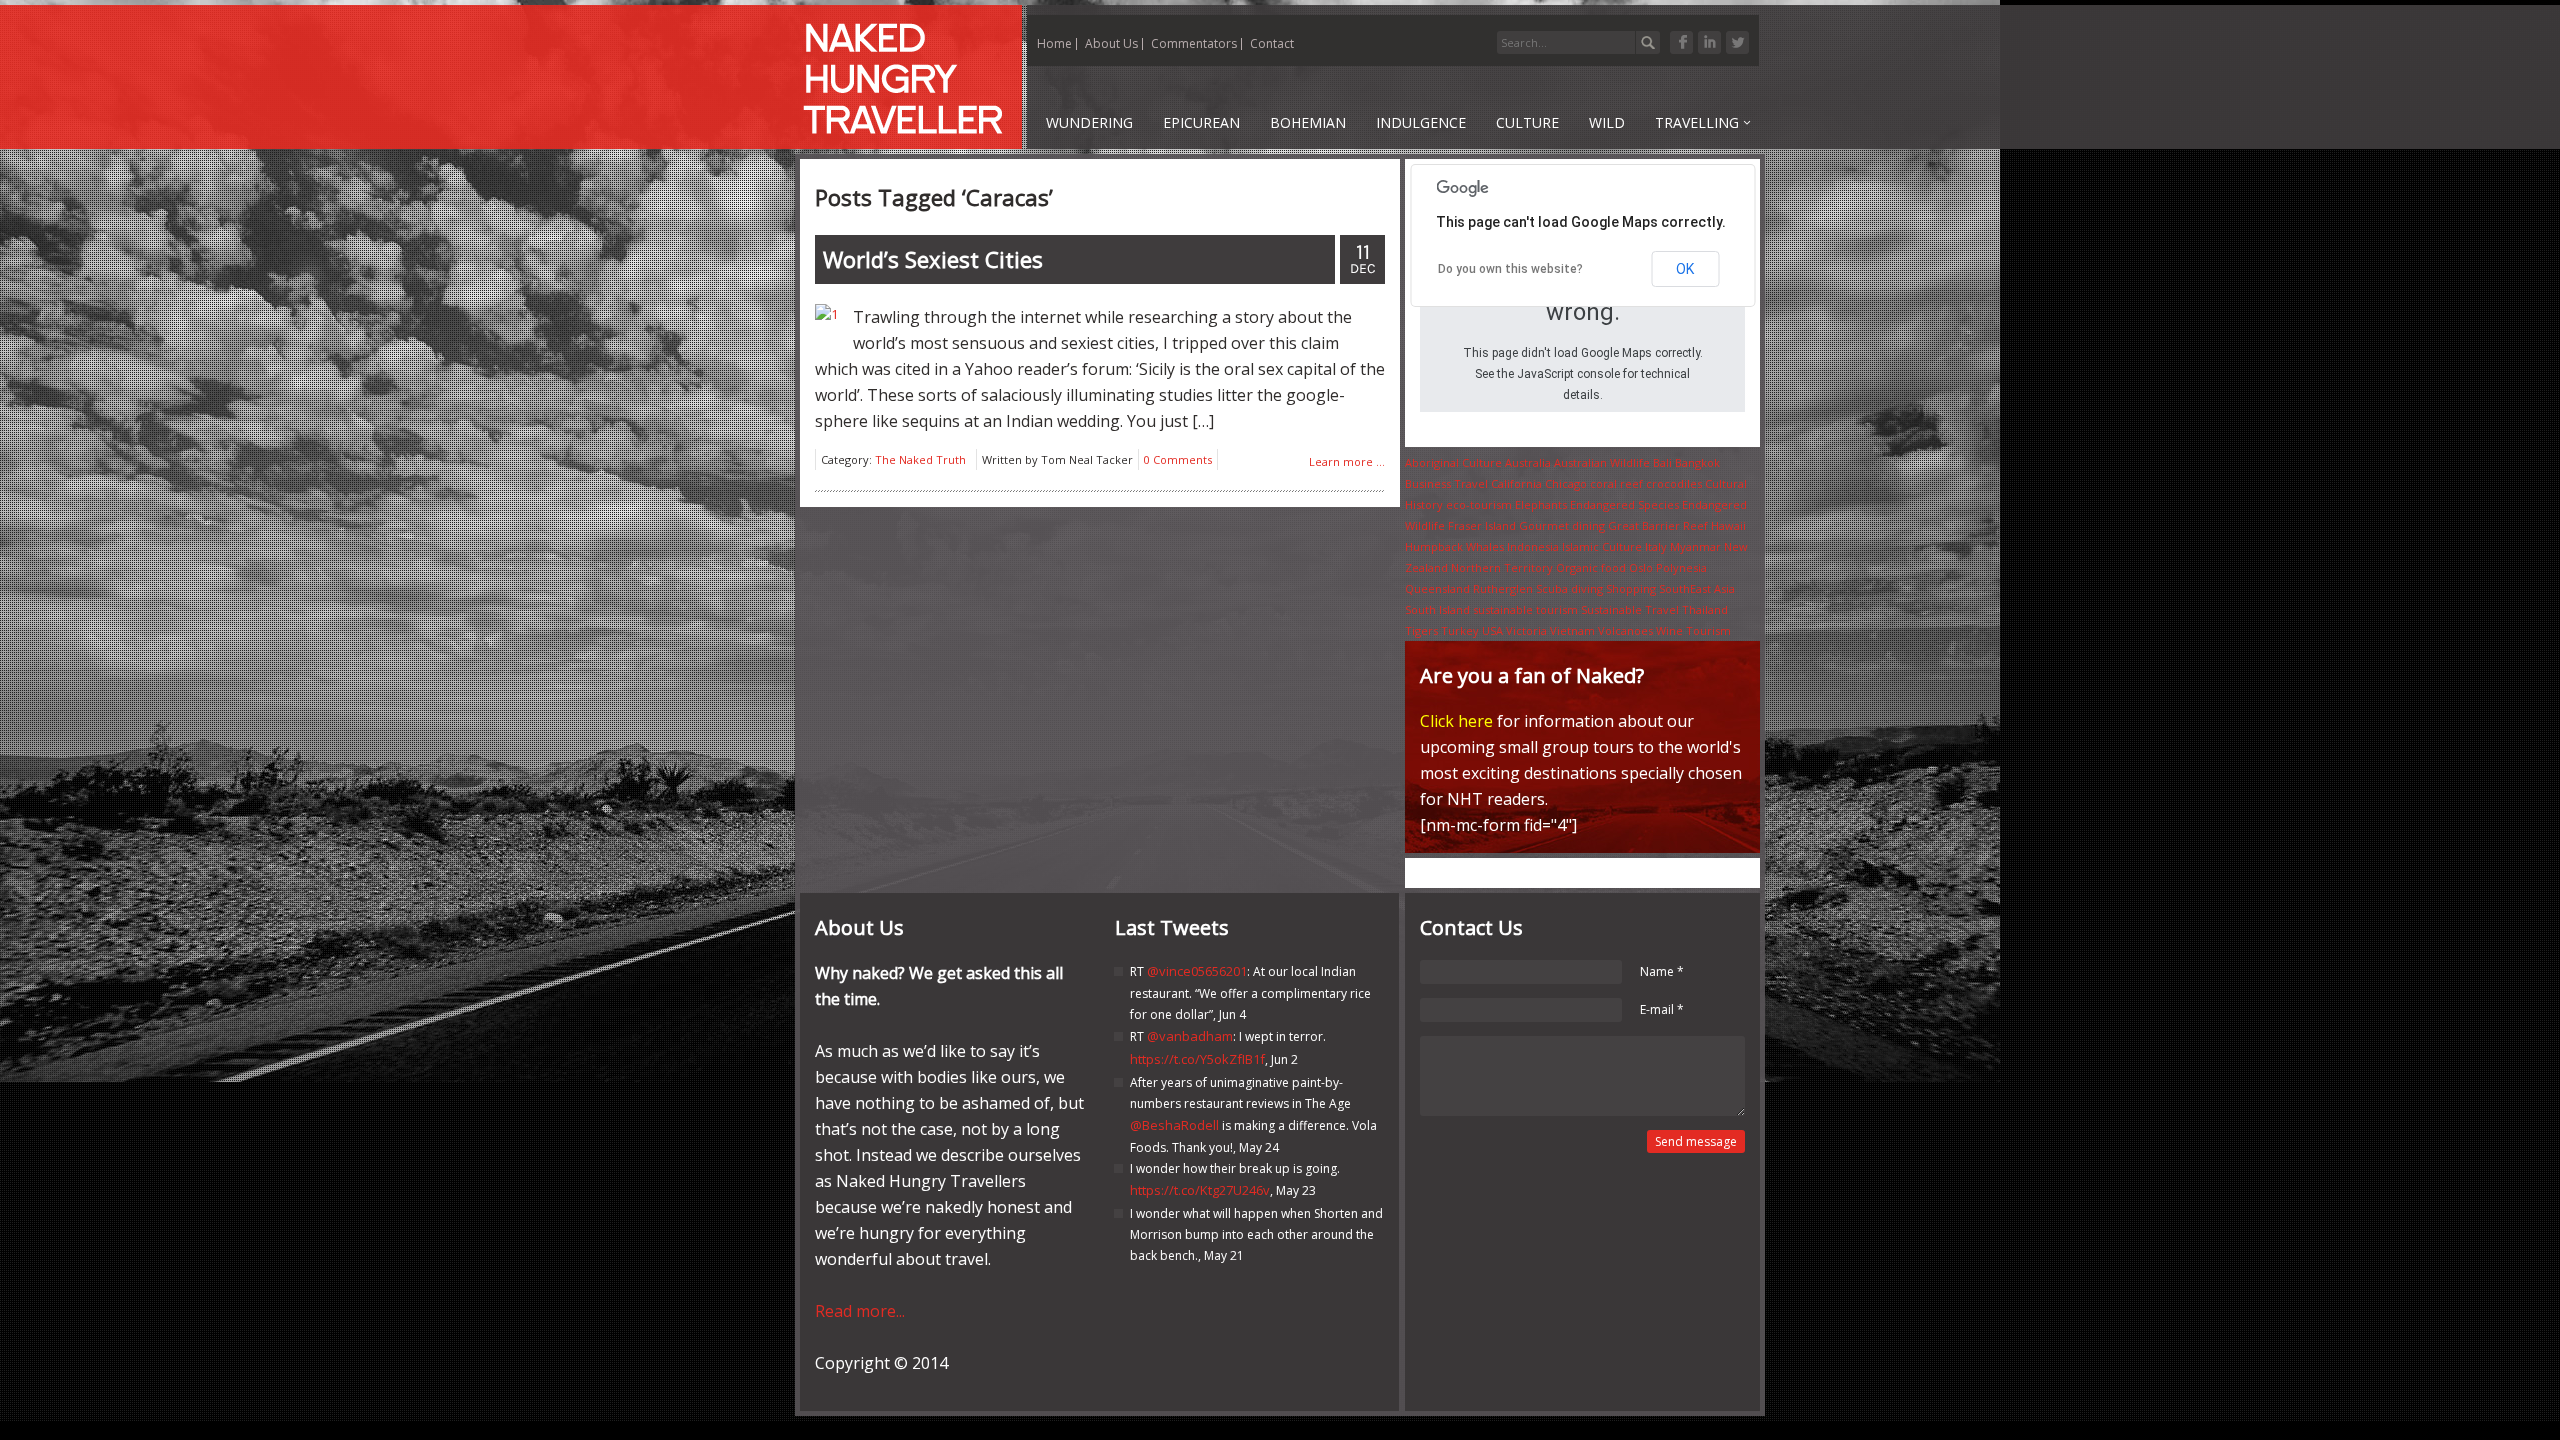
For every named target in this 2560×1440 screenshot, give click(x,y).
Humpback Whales (1454, 546)
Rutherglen (1503, 588)
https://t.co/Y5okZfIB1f (1197, 1059)
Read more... (860, 1311)
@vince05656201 (1197, 971)
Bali (1662, 462)
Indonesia (1533, 546)
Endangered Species (1624, 504)
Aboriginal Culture (1453, 462)
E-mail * (1662, 1009)
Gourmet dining (1562, 525)
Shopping (1631, 588)
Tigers (1421, 630)
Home (1054, 43)
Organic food (1591, 567)
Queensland (1437, 588)
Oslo (1641, 567)
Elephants (1541, 504)
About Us (1111, 43)
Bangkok (1697, 462)
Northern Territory (1502, 567)
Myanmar (1695, 546)
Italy (1656, 546)
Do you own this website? (1510, 269)
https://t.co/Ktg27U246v (1200, 1190)
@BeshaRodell (1174, 1125)
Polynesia (1681, 567)
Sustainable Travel (1630, 609)
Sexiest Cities (933, 259)
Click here (1456, 721)
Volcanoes (1625, 630)
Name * (1662, 971)
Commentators (1194, 43)
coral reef (1616, 483)
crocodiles (1674, 483)
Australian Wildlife (1602, 462)
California (1516, 483)
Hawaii (1728, 525)
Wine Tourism (1693, 630)
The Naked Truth (920, 459)
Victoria (1526, 630)
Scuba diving (1569, 588)
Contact (1272, 43)
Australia (1528, 462)
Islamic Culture (1602, 546)
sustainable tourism (1525, 609)
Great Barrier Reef (1658, 525)
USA (1492, 630)
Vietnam (1572, 630)
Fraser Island (1482, 525)
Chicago (1566, 483)
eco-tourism (1479, 504)
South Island (1437, 609)
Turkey (1460, 630)
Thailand (1705, 609)
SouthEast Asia (1697, 588)
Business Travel (1446, 483)
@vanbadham (1190, 1036)
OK (1685, 269)
